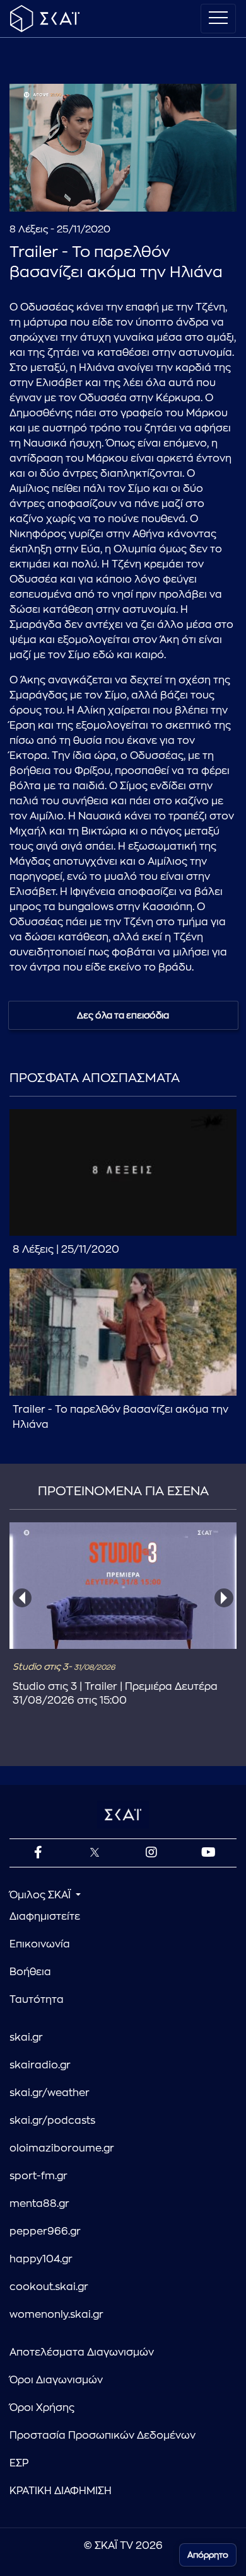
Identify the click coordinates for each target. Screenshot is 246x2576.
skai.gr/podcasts (52, 2121)
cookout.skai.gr (49, 2287)
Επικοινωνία (40, 1944)
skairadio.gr (40, 2065)
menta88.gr (39, 2204)
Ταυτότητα (37, 2000)
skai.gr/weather (50, 2093)
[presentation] (22, 1598)
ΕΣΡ (19, 2463)
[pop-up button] (196, 191)
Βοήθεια (30, 1972)
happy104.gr (41, 2259)
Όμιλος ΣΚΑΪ (41, 1895)
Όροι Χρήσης (42, 2408)
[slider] (123, 171)
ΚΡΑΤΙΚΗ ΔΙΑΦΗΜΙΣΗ (61, 2491)
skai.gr (26, 2037)
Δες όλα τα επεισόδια (123, 1015)
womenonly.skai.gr (56, 2315)
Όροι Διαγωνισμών (56, 2380)
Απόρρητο (208, 2555)
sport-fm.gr (38, 2176)
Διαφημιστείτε (45, 1917)
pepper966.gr (45, 2231)
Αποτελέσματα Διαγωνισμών (82, 2352)
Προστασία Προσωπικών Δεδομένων (102, 2436)
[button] (125, 149)
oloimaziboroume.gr (62, 2148)
